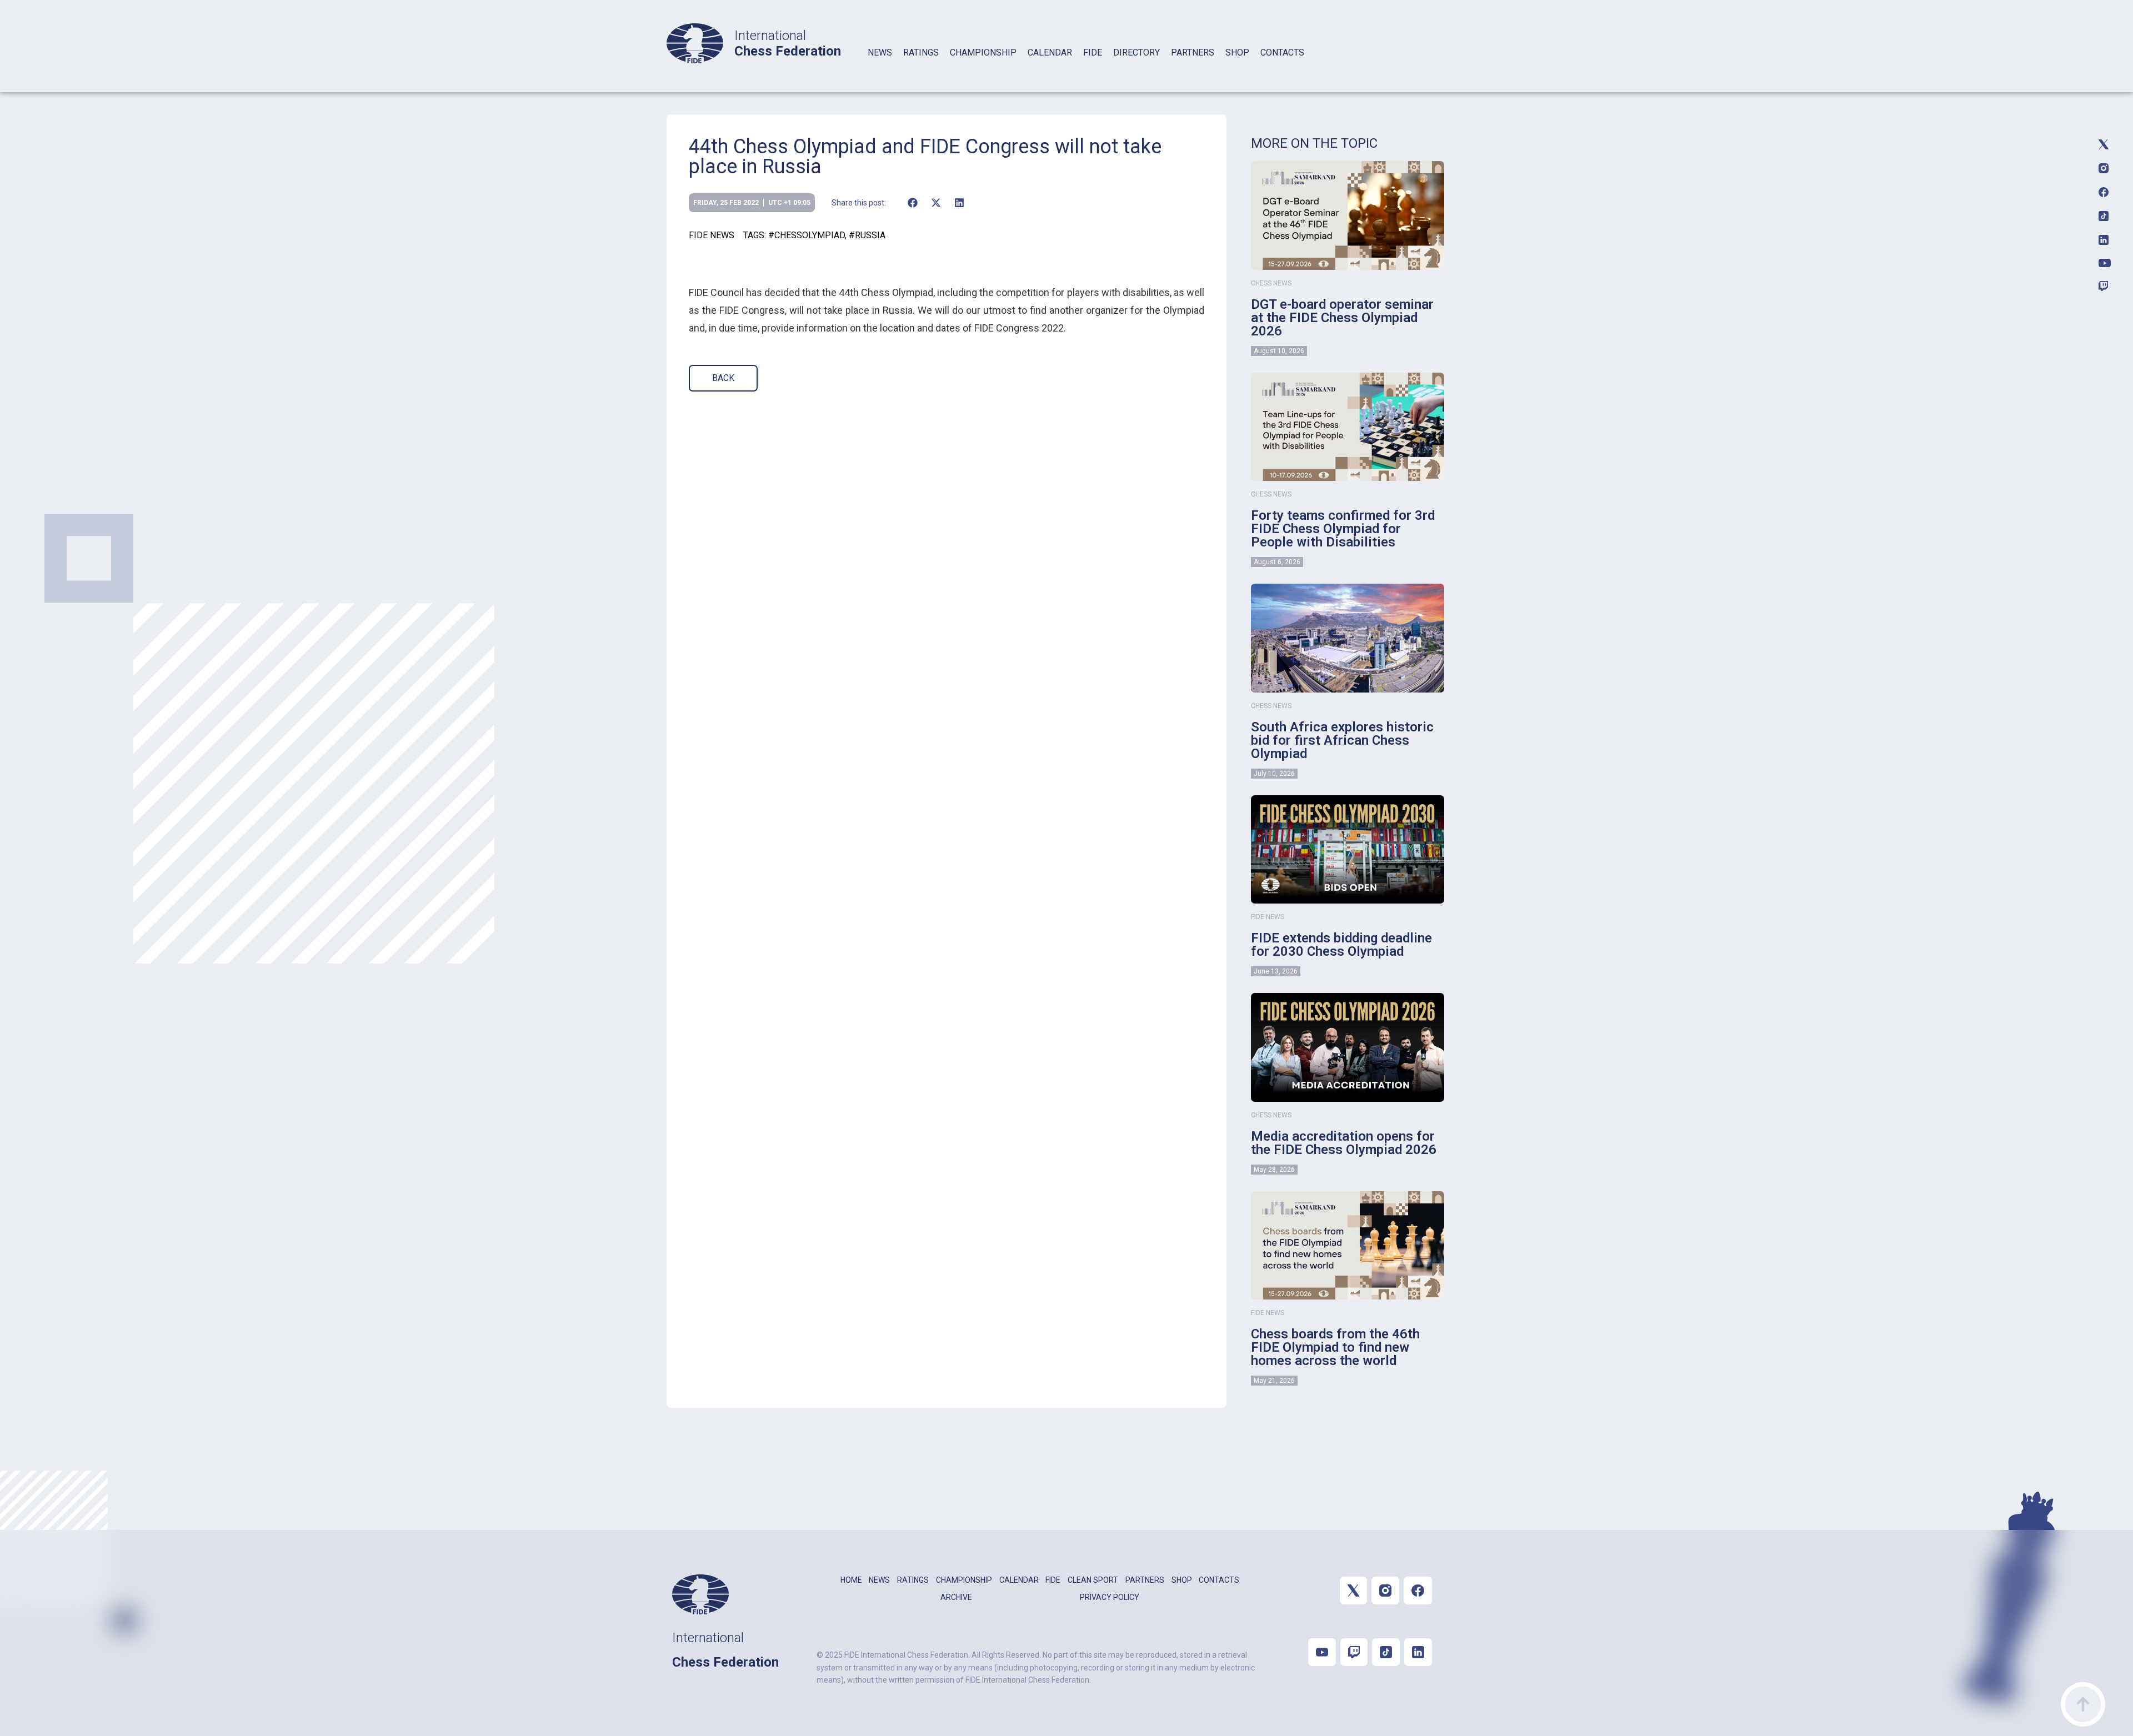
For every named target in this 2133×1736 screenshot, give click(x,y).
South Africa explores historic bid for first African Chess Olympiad (1342, 740)
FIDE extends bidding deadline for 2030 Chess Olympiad (1341, 945)
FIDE (1093, 52)
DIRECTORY (1136, 52)
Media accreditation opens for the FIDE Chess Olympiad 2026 (1344, 1143)
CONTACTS (1282, 52)
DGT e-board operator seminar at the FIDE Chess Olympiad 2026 (1342, 318)
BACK (723, 378)
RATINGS (921, 52)
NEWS (880, 52)
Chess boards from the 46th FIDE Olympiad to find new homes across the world (1335, 1347)
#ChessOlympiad (807, 235)
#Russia (867, 235)
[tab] (880, 67)
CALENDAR (1050, 52)
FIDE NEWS (712, 235)
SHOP (1237, 52)
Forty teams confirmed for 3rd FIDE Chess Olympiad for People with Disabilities (1343, 529)
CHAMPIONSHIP (983, 52)
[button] (912, 203)
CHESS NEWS (1271, 283)
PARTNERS (1193, 52)
